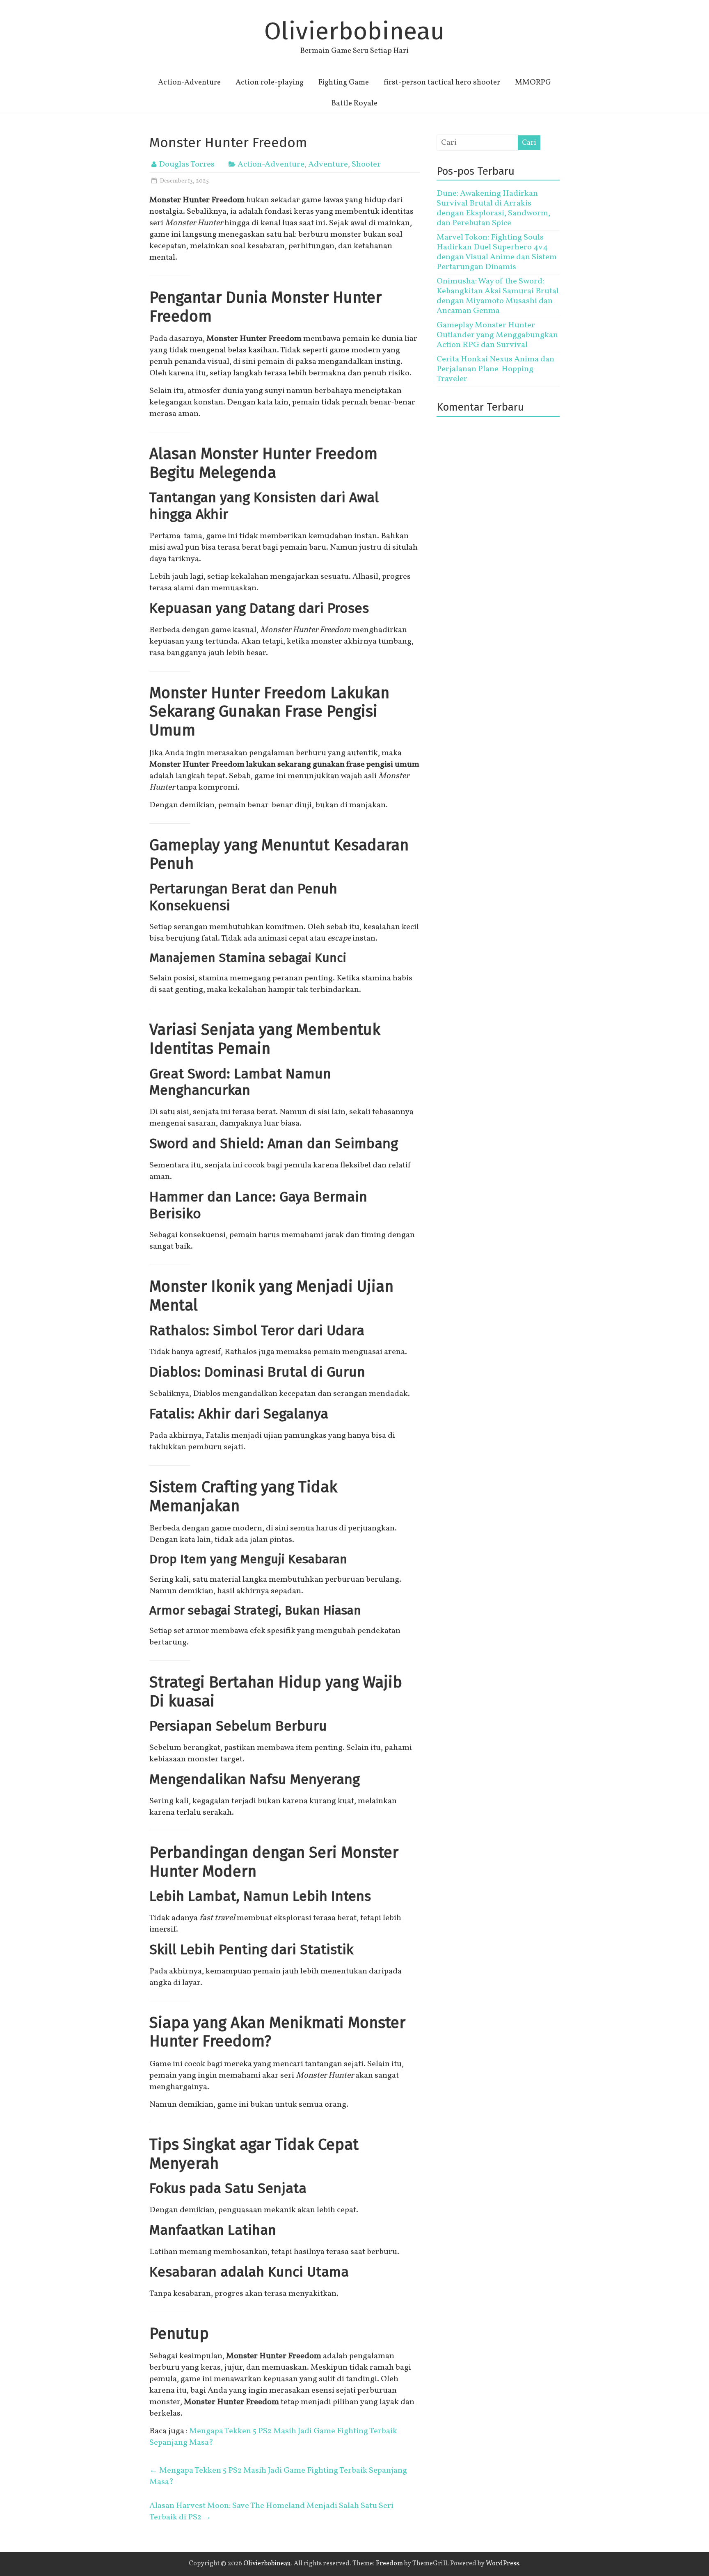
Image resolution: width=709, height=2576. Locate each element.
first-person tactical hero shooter (442, 82)
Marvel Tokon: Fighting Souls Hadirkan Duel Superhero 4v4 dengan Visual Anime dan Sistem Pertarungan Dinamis (497, 252)
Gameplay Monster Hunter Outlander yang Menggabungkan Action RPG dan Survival (497, 335)
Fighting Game (344, 82)
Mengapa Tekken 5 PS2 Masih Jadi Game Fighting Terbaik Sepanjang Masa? (278, 2476)
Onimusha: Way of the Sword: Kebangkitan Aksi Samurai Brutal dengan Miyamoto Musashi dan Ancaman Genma (498, 296)
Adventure (328, 164)
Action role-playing (270, 82)
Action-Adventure (189, 82)
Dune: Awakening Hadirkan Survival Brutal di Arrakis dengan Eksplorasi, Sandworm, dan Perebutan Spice (493, 208)
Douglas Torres (187, 164)
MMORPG (533, 82)
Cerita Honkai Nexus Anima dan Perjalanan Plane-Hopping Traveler (495, 369)
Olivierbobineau (354, 31)
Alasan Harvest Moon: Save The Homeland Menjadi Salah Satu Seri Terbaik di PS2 (271, 2512)
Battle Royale (354, 103)
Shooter (366, 164)
